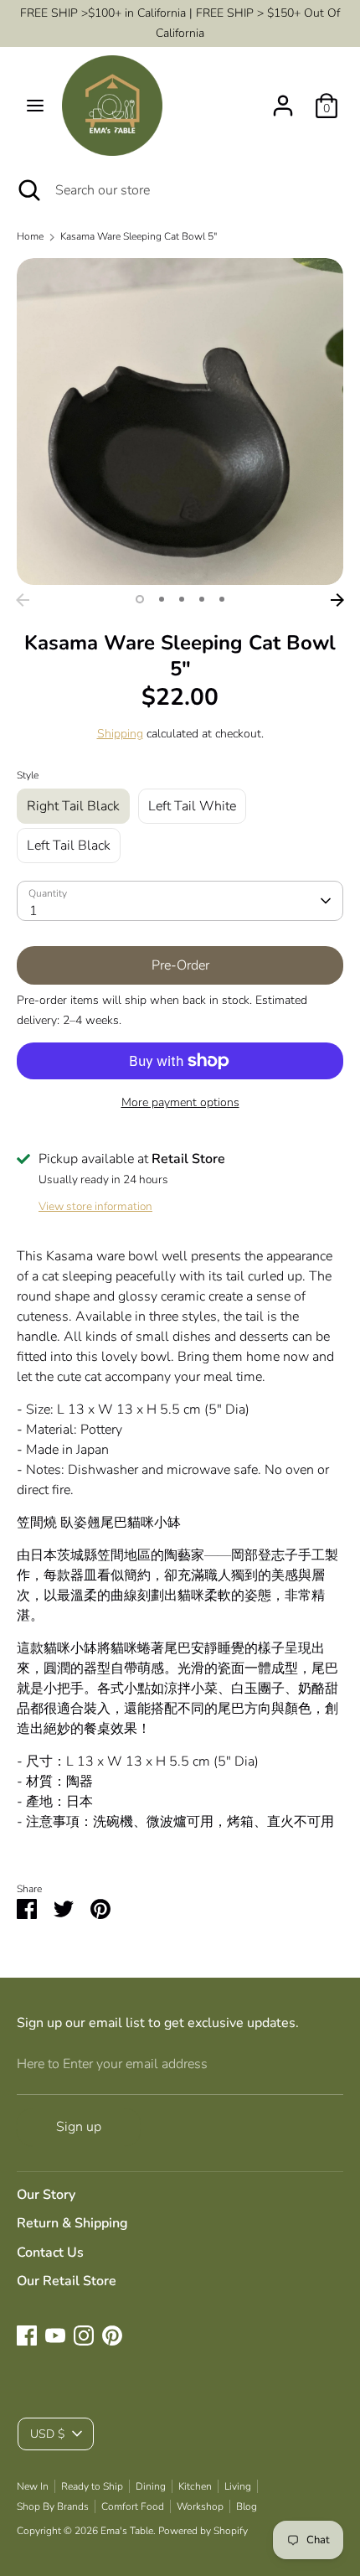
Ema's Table (127, 2531)
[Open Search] (28, 190)
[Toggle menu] (35, 106)
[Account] (283, 99)
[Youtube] (55, 2335)
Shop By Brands (53, 2506)
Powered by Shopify (203, 2531)
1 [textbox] (33, 911)
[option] (180, 422)
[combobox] (180, 901)
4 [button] (202, 599)
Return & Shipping (72, 2223)
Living (238, 2486)
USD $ (47, 2434)
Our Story (46, 2195)
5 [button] (222, 599)
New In (33, 2486)
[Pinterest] (112, 2335)
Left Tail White (192, 806)
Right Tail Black (73, 806)
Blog (247, 2506)
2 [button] (162, 599)
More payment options (180, 1102)
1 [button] (140, 599)
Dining (151, 2486)
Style (28, 775)
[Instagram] (84, 2335)
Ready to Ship (92, 2486)
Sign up (79, 2127)
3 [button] (182, 599)
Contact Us (50, 2253)
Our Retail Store (67, 2281)
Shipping (120, 734)
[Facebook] (27, 2335)
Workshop (200, 2506)
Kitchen (195, 2486)
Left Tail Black (69, 846)
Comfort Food (133, 2506)
